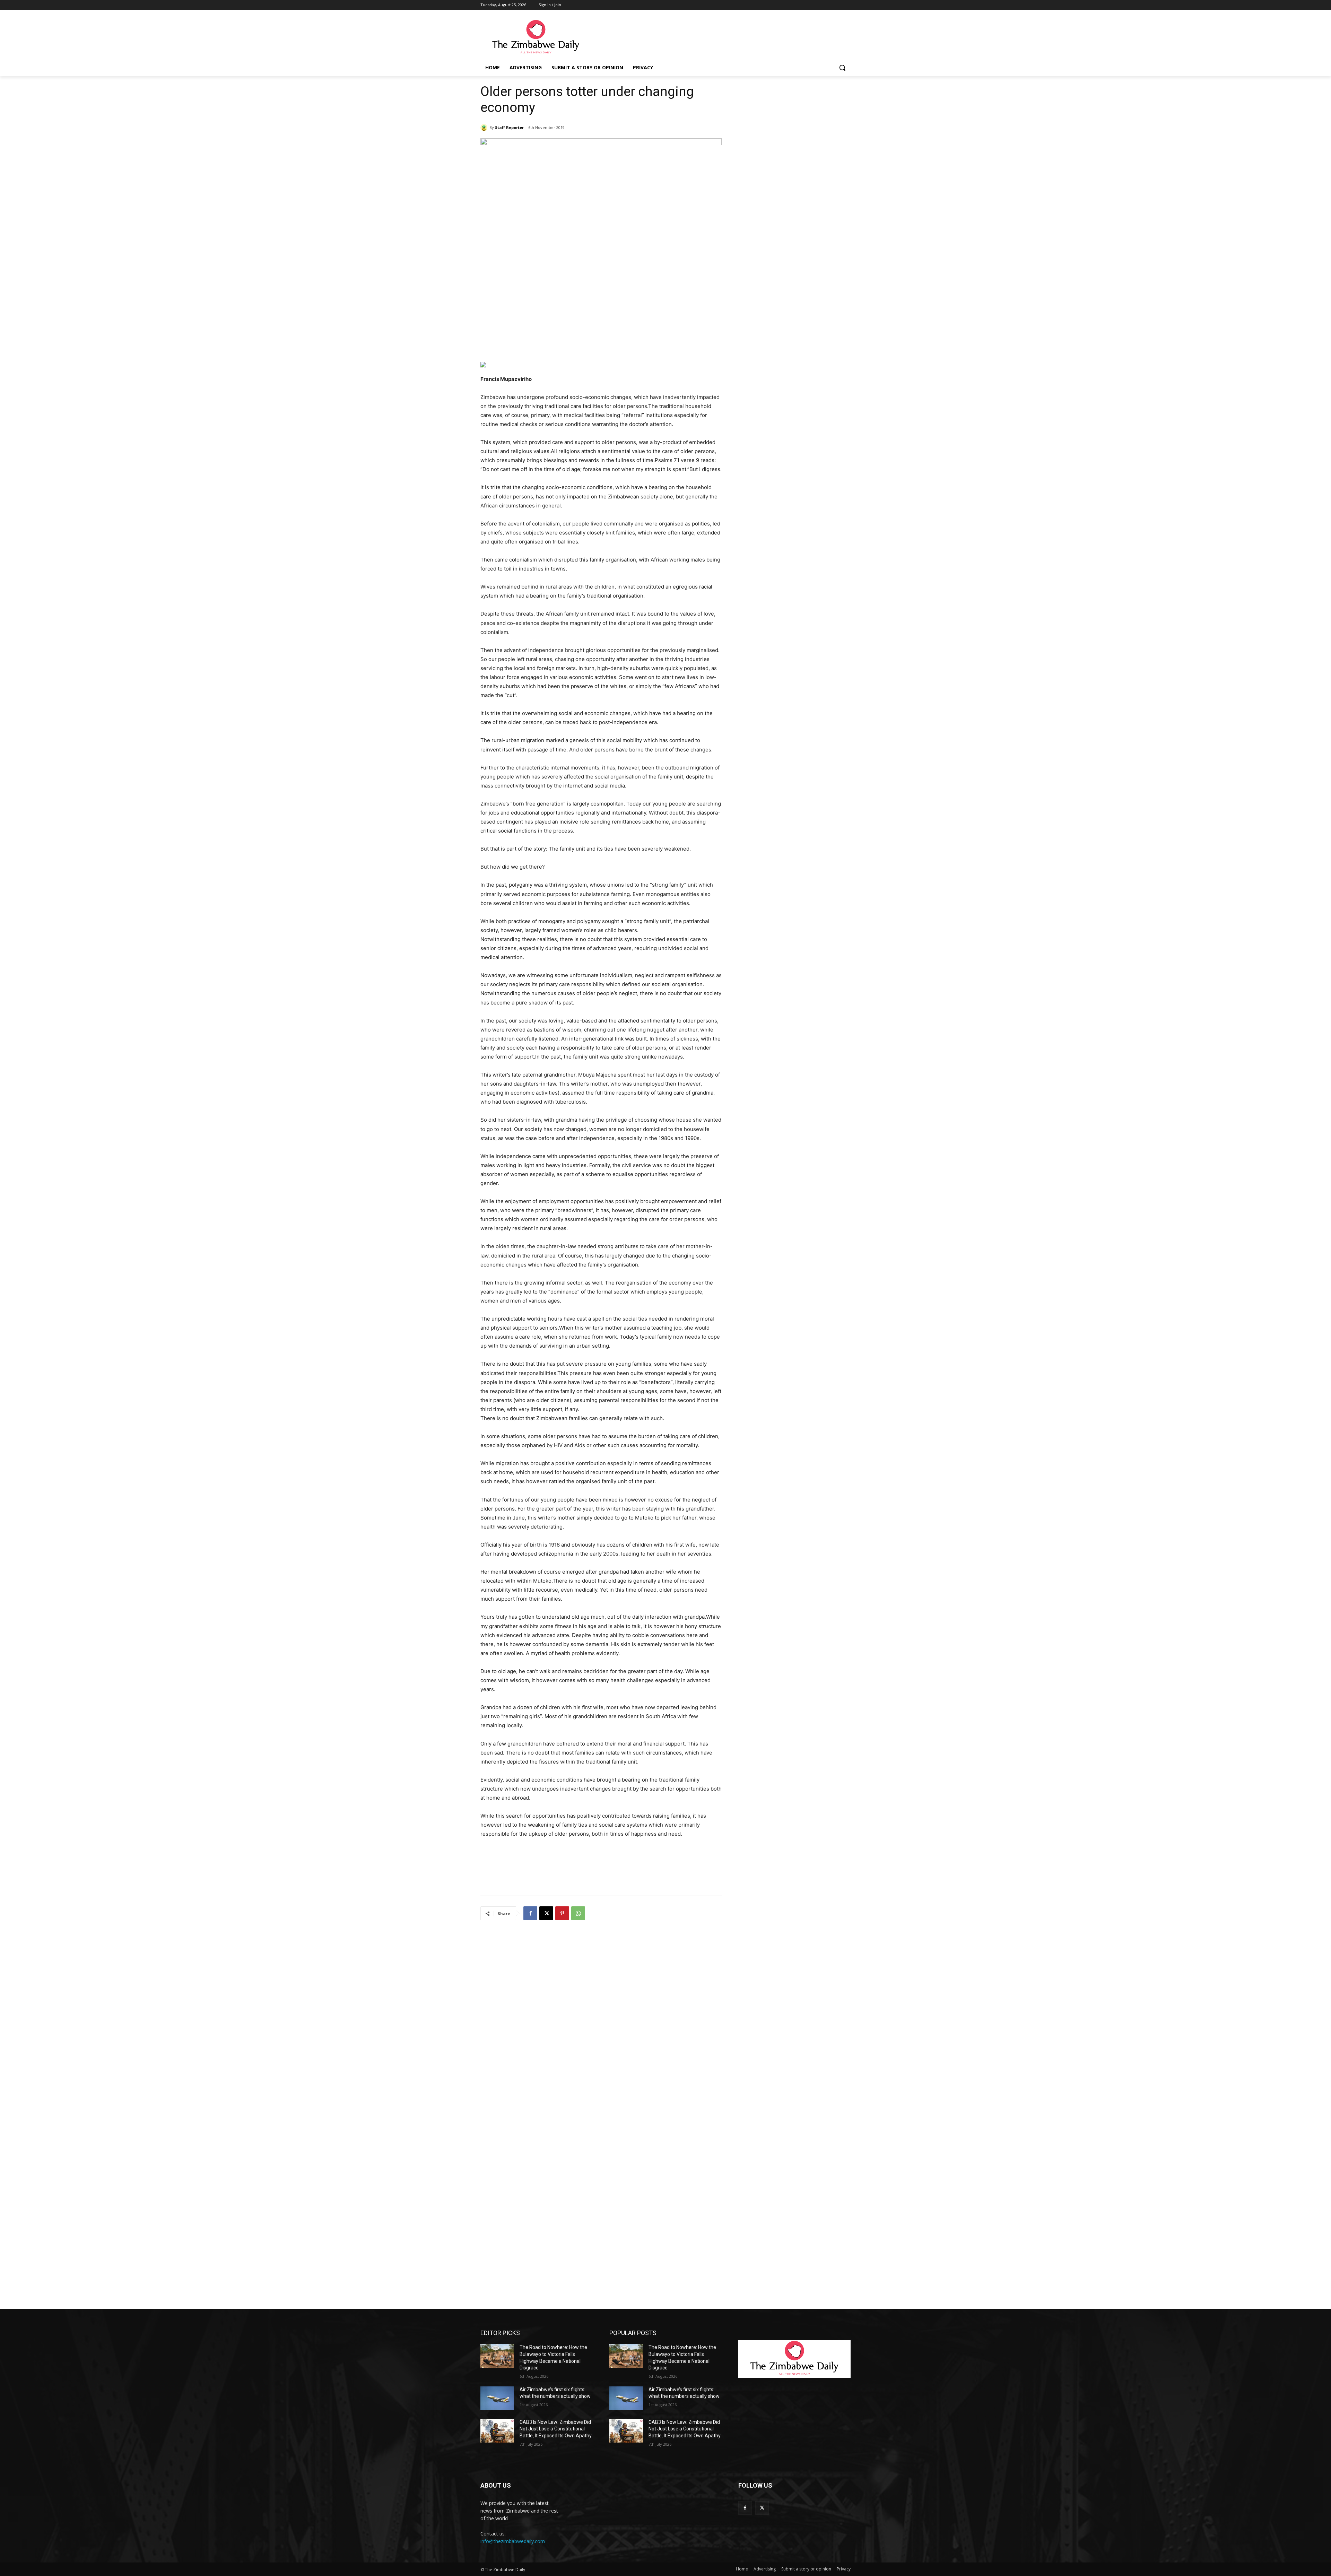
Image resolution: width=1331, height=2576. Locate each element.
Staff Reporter (509, 127)
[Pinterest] (562, 1913)
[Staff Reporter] (485, 128)
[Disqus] (601, 2017)
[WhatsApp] (578, 1913)
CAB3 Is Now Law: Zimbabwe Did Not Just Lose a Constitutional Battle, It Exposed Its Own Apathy (556, 2429)
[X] (546, 1913)
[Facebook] (530, 1913)
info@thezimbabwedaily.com (513, 2541)
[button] (842, 68)
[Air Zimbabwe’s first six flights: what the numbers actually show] (497, 2398)
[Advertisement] (717, 37)
